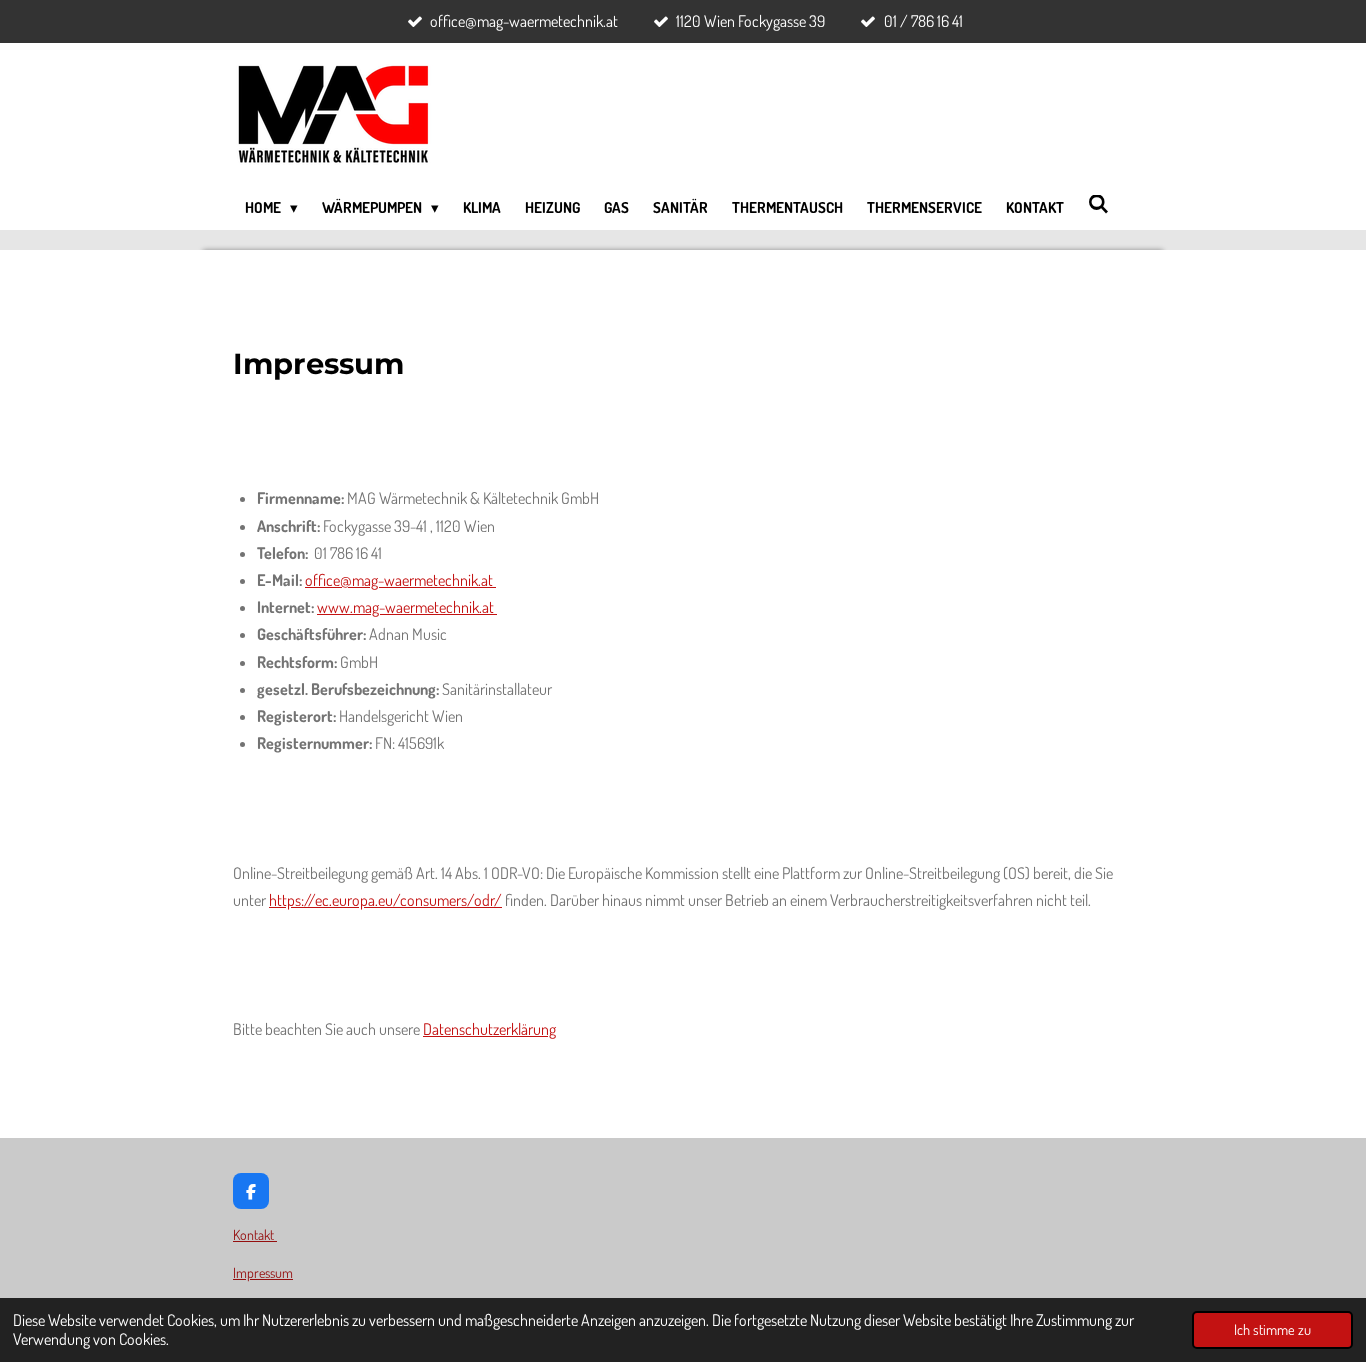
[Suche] (1098, 204)
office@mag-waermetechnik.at (400, 580)
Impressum (263, 1272)
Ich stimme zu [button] (1272, 1329)
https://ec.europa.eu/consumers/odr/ (385, 900)
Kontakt (255, 1234)
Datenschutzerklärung (489, 1029)
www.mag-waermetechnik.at (407, 607)
